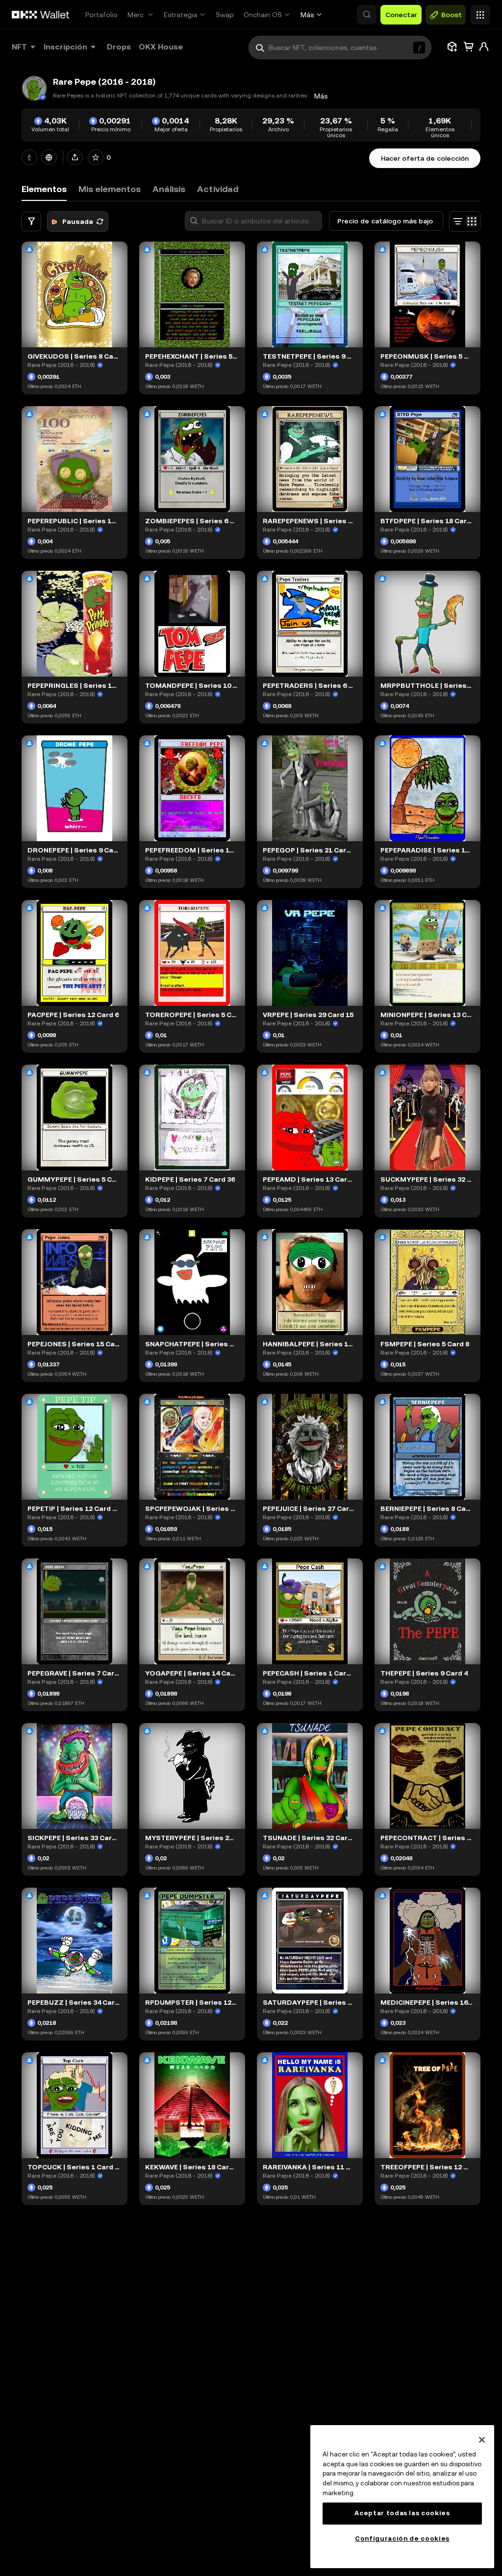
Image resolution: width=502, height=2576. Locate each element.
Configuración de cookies (402, 2539)
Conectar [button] (401, 15)
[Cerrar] (482, 2440)
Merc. (136, 15)
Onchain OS (263, 15)
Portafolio (101, 15)
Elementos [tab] (44, 189)
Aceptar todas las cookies (402, 2513)
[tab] (110, 189)
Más (307, 15)
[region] (402, 2497)
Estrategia (180, 15)
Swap (225, 15)
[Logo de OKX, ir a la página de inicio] (41, 15)
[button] (367, 15)
